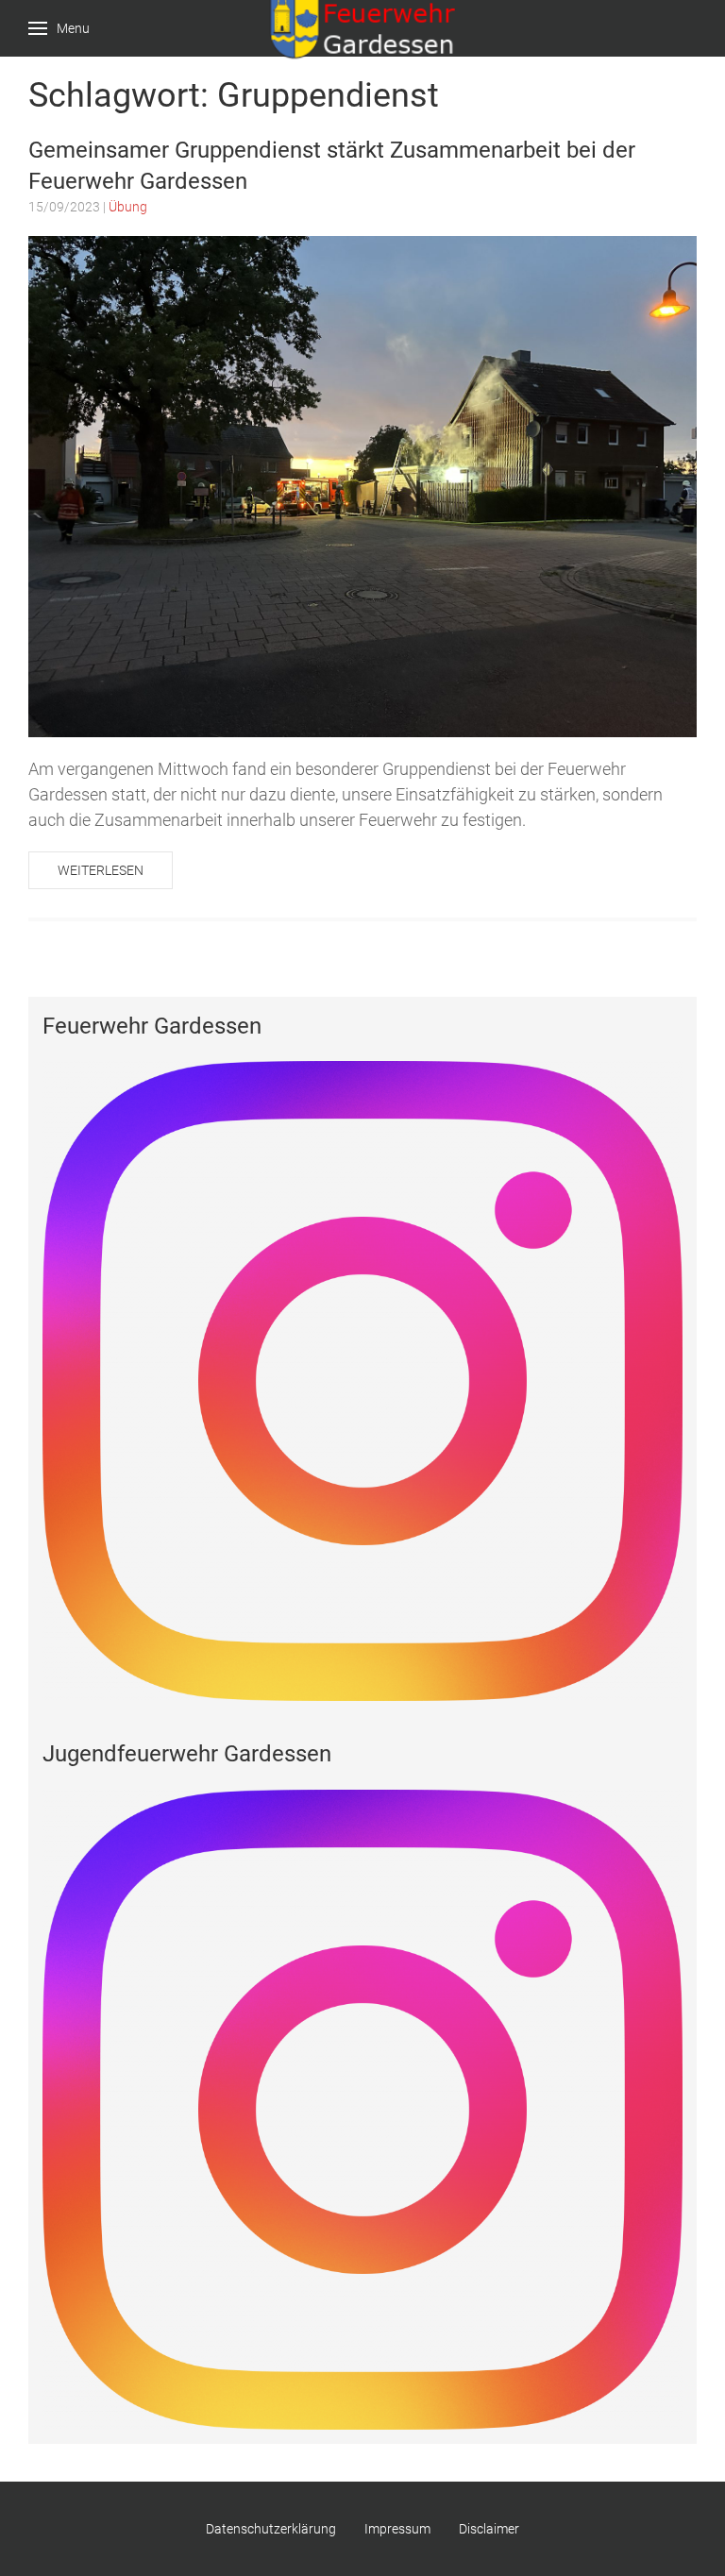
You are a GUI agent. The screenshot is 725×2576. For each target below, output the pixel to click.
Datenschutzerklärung (271, 2529)
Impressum (397, 2529)
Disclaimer (489, 2529)
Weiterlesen (101, 870)
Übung (128, 207)
